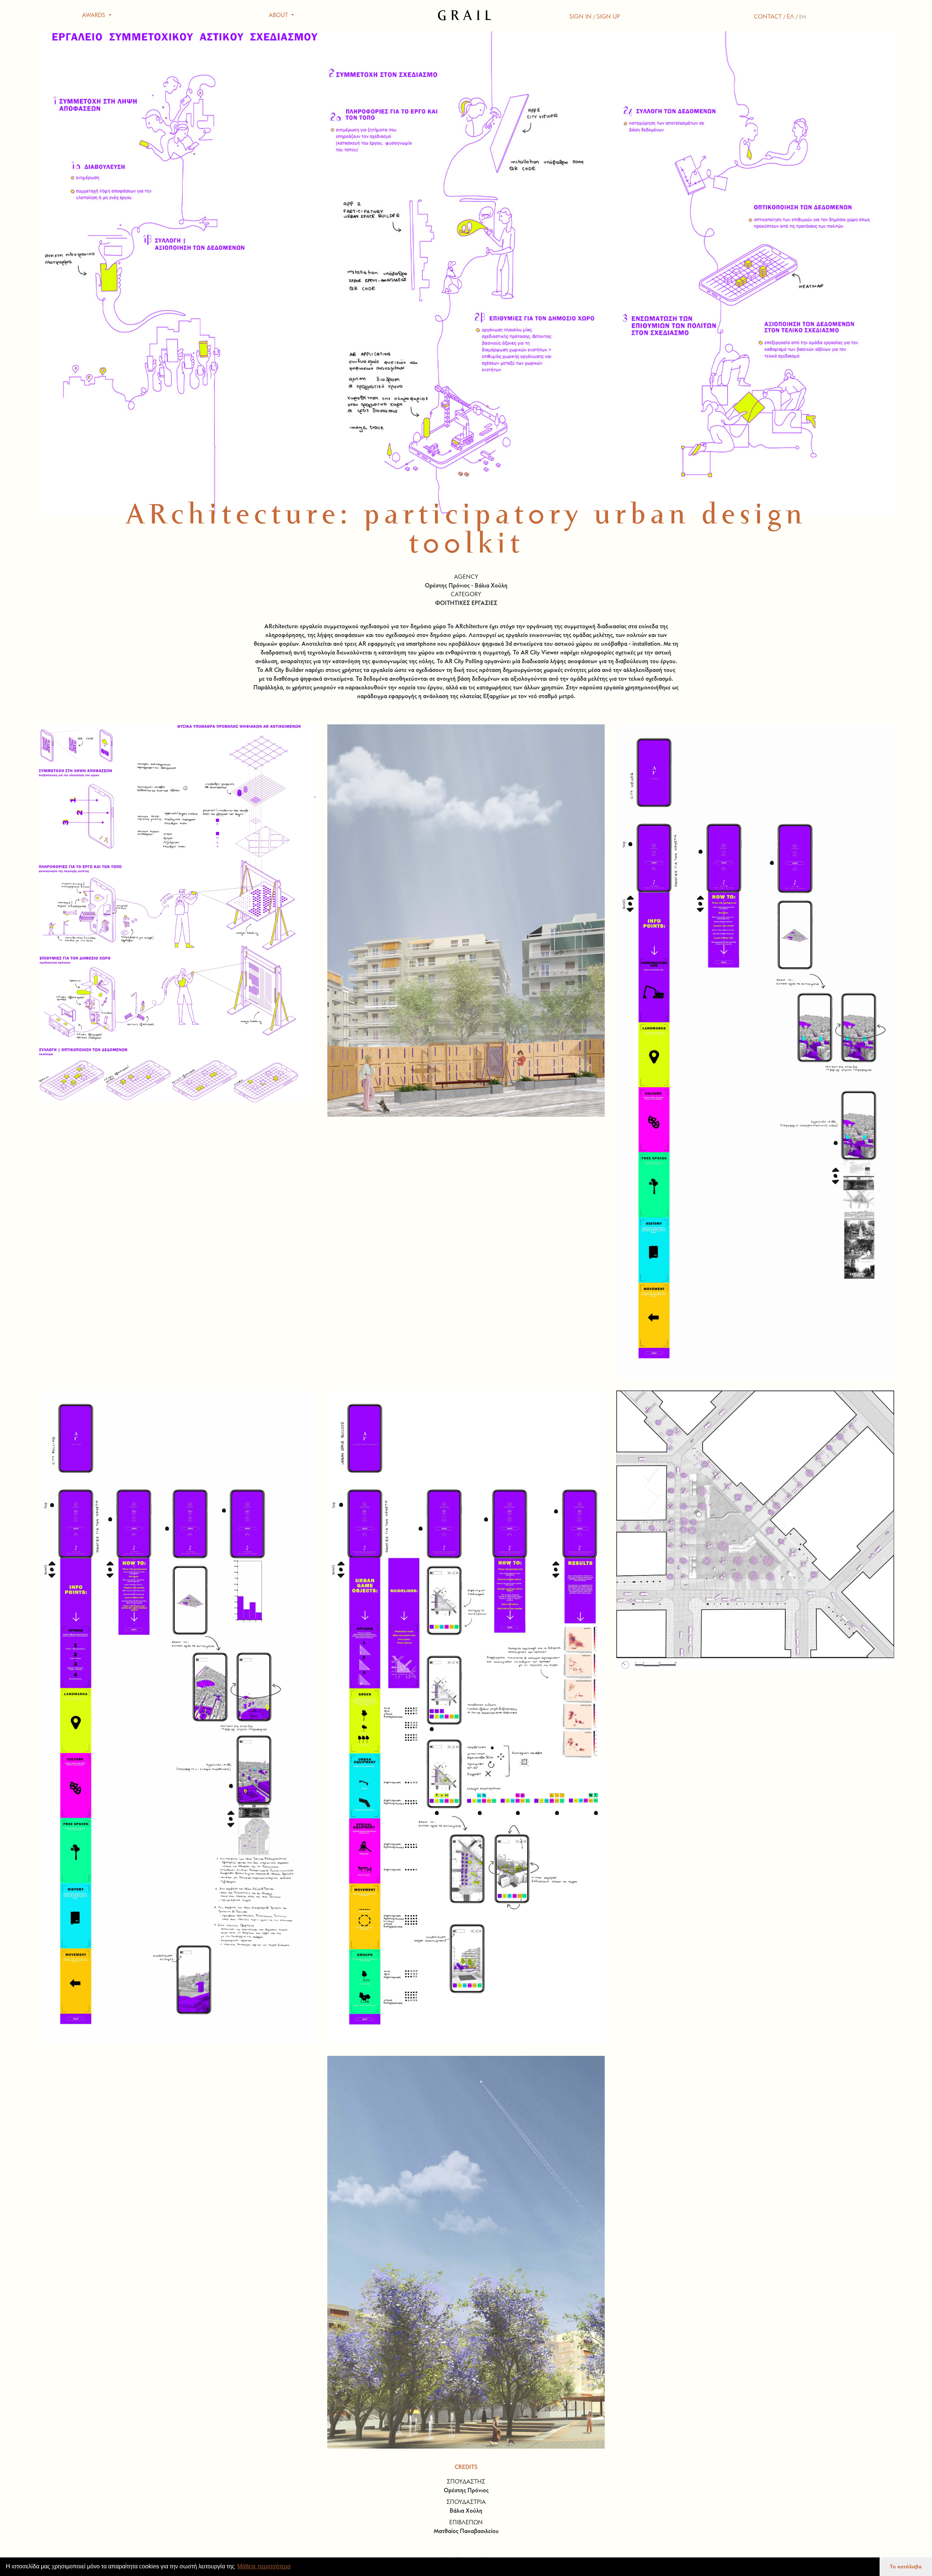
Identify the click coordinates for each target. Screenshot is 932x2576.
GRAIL (466, 16)
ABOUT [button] (279, 16)
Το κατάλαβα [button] (906, 2567)
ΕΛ (790, 17)
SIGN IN (580, 17)
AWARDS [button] (94, 16)
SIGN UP (608, 17)
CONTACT (768, 17)
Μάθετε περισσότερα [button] (264, 2566)
